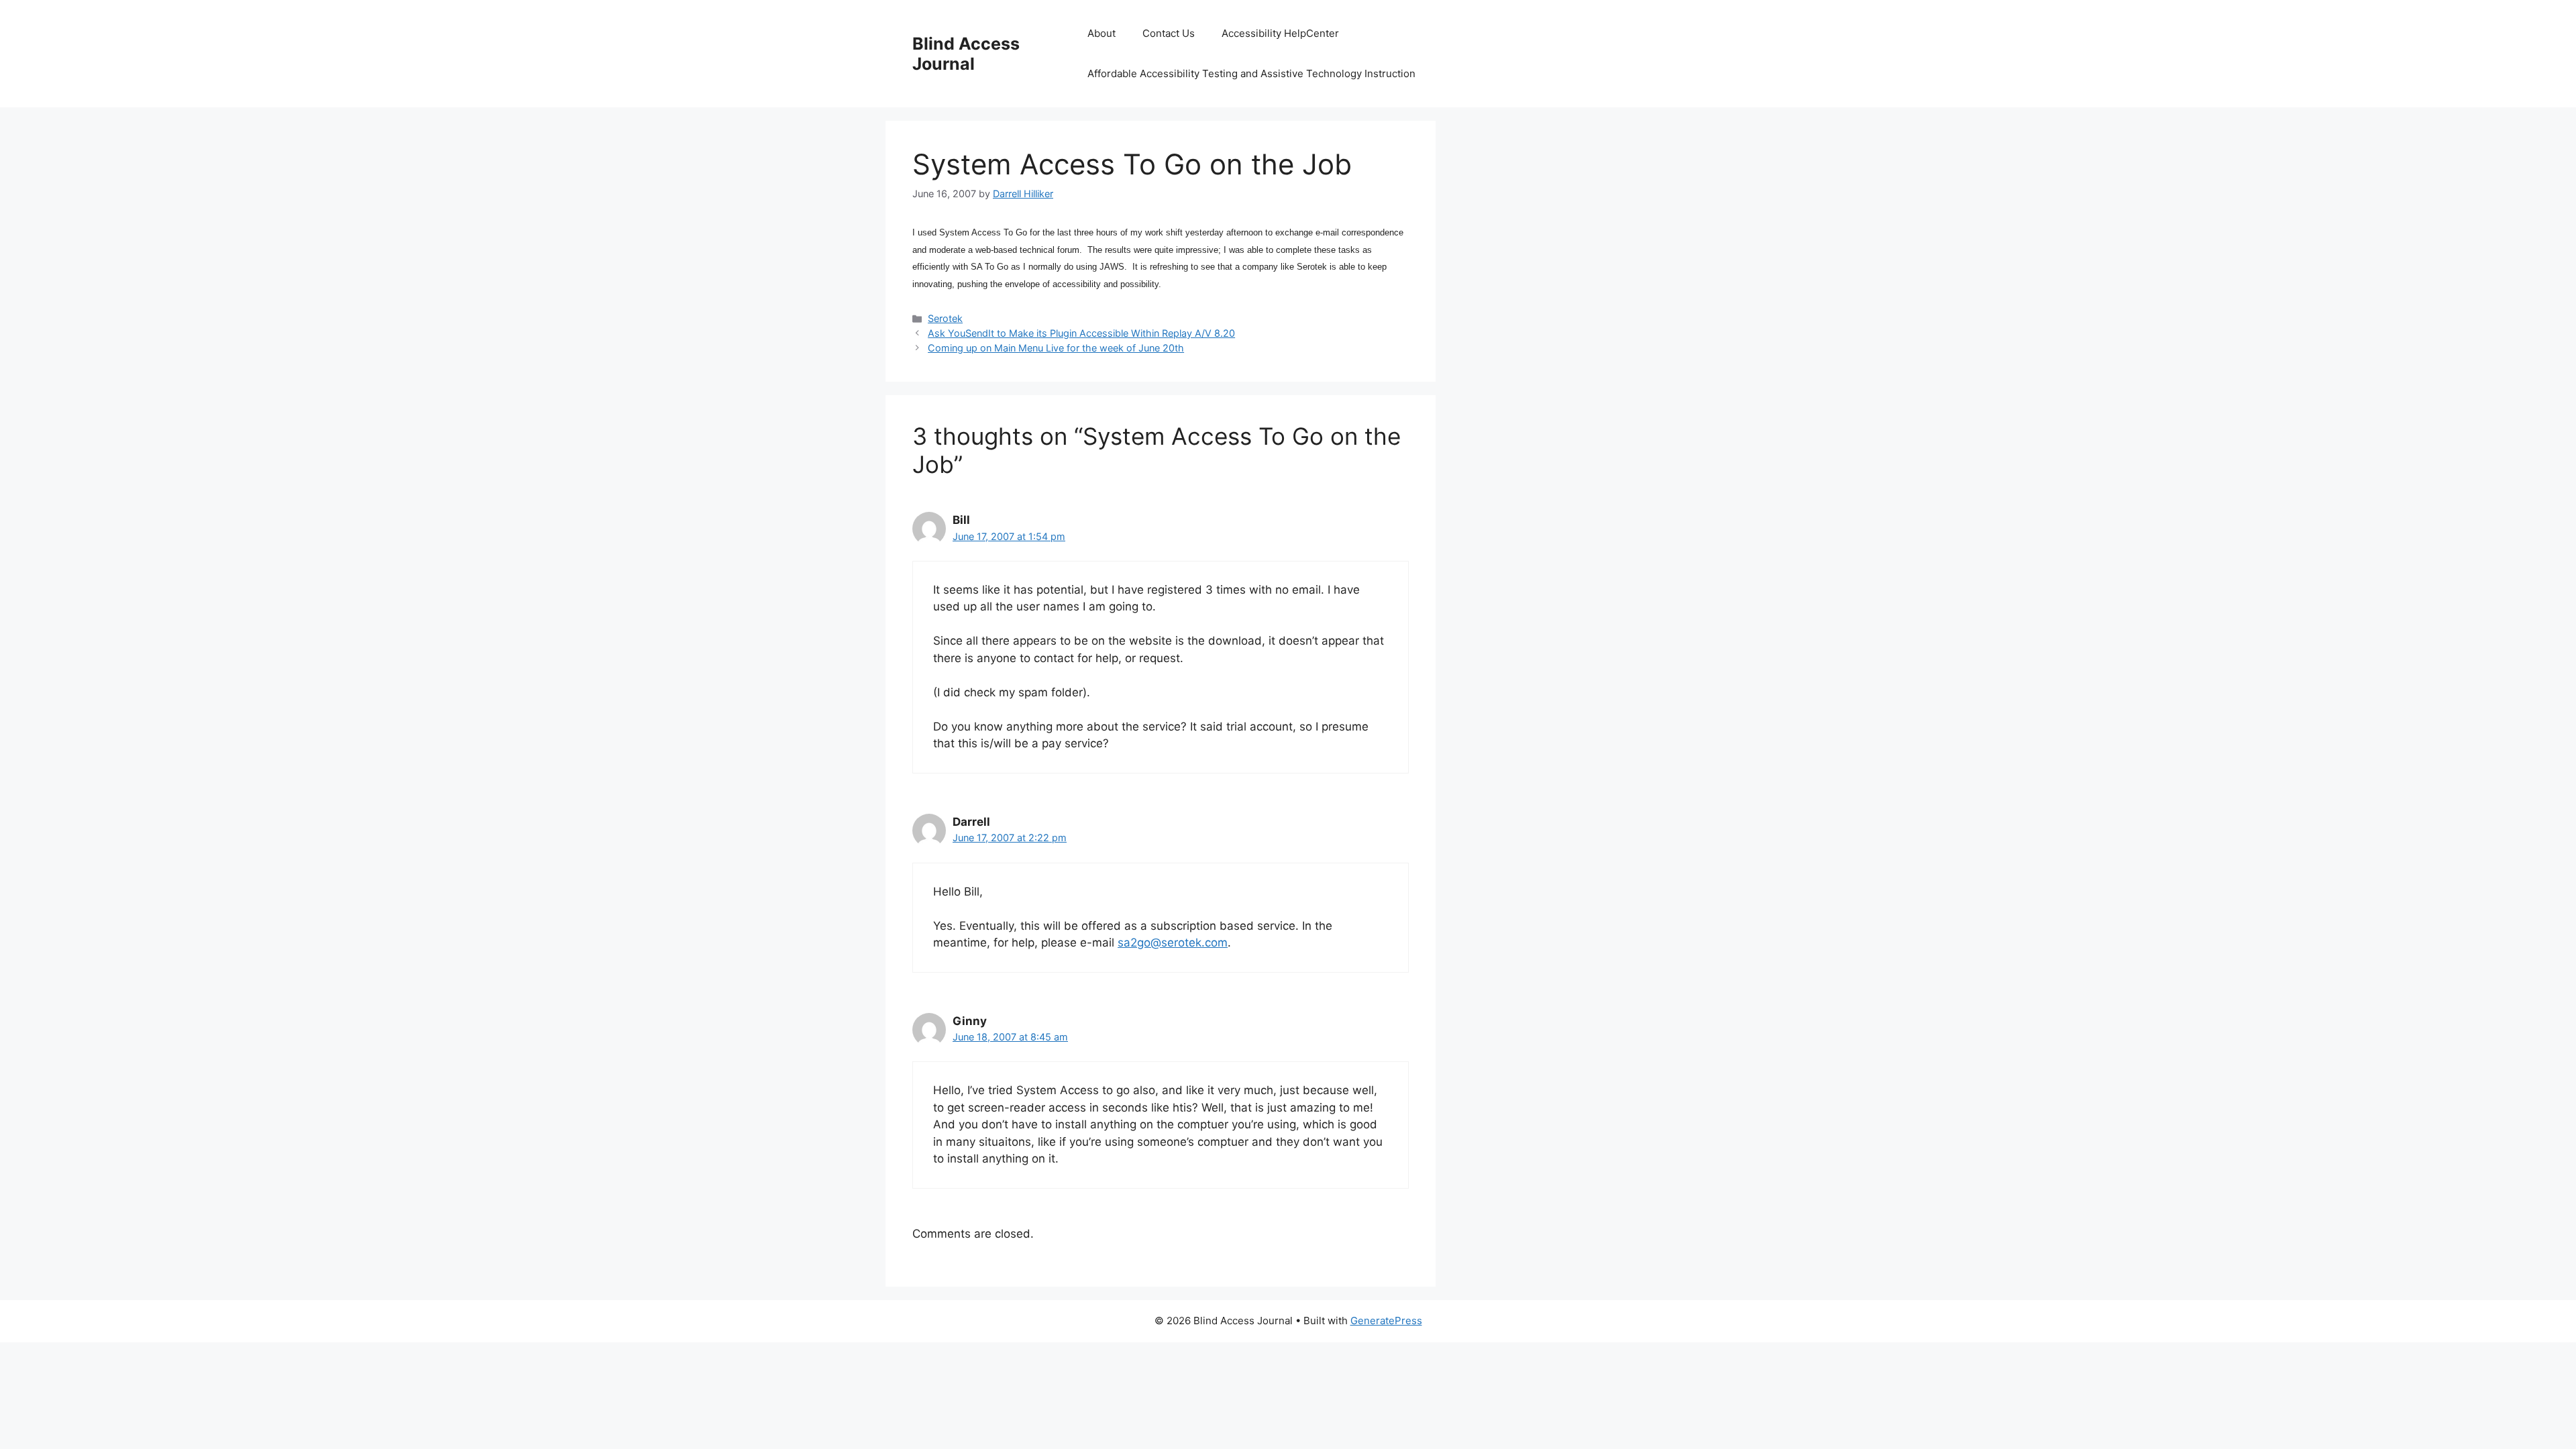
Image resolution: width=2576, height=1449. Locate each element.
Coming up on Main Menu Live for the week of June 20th (1056, 348)
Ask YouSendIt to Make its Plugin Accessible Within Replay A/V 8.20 (1081, 333)
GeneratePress (1386, 1321)
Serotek (945, 318)
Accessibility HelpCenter (1280, 33)
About (1102, 33)
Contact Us (1169, 33)
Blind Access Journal (966, 54)
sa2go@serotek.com (1173, 943)
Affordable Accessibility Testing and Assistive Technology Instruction (1251, 73)
